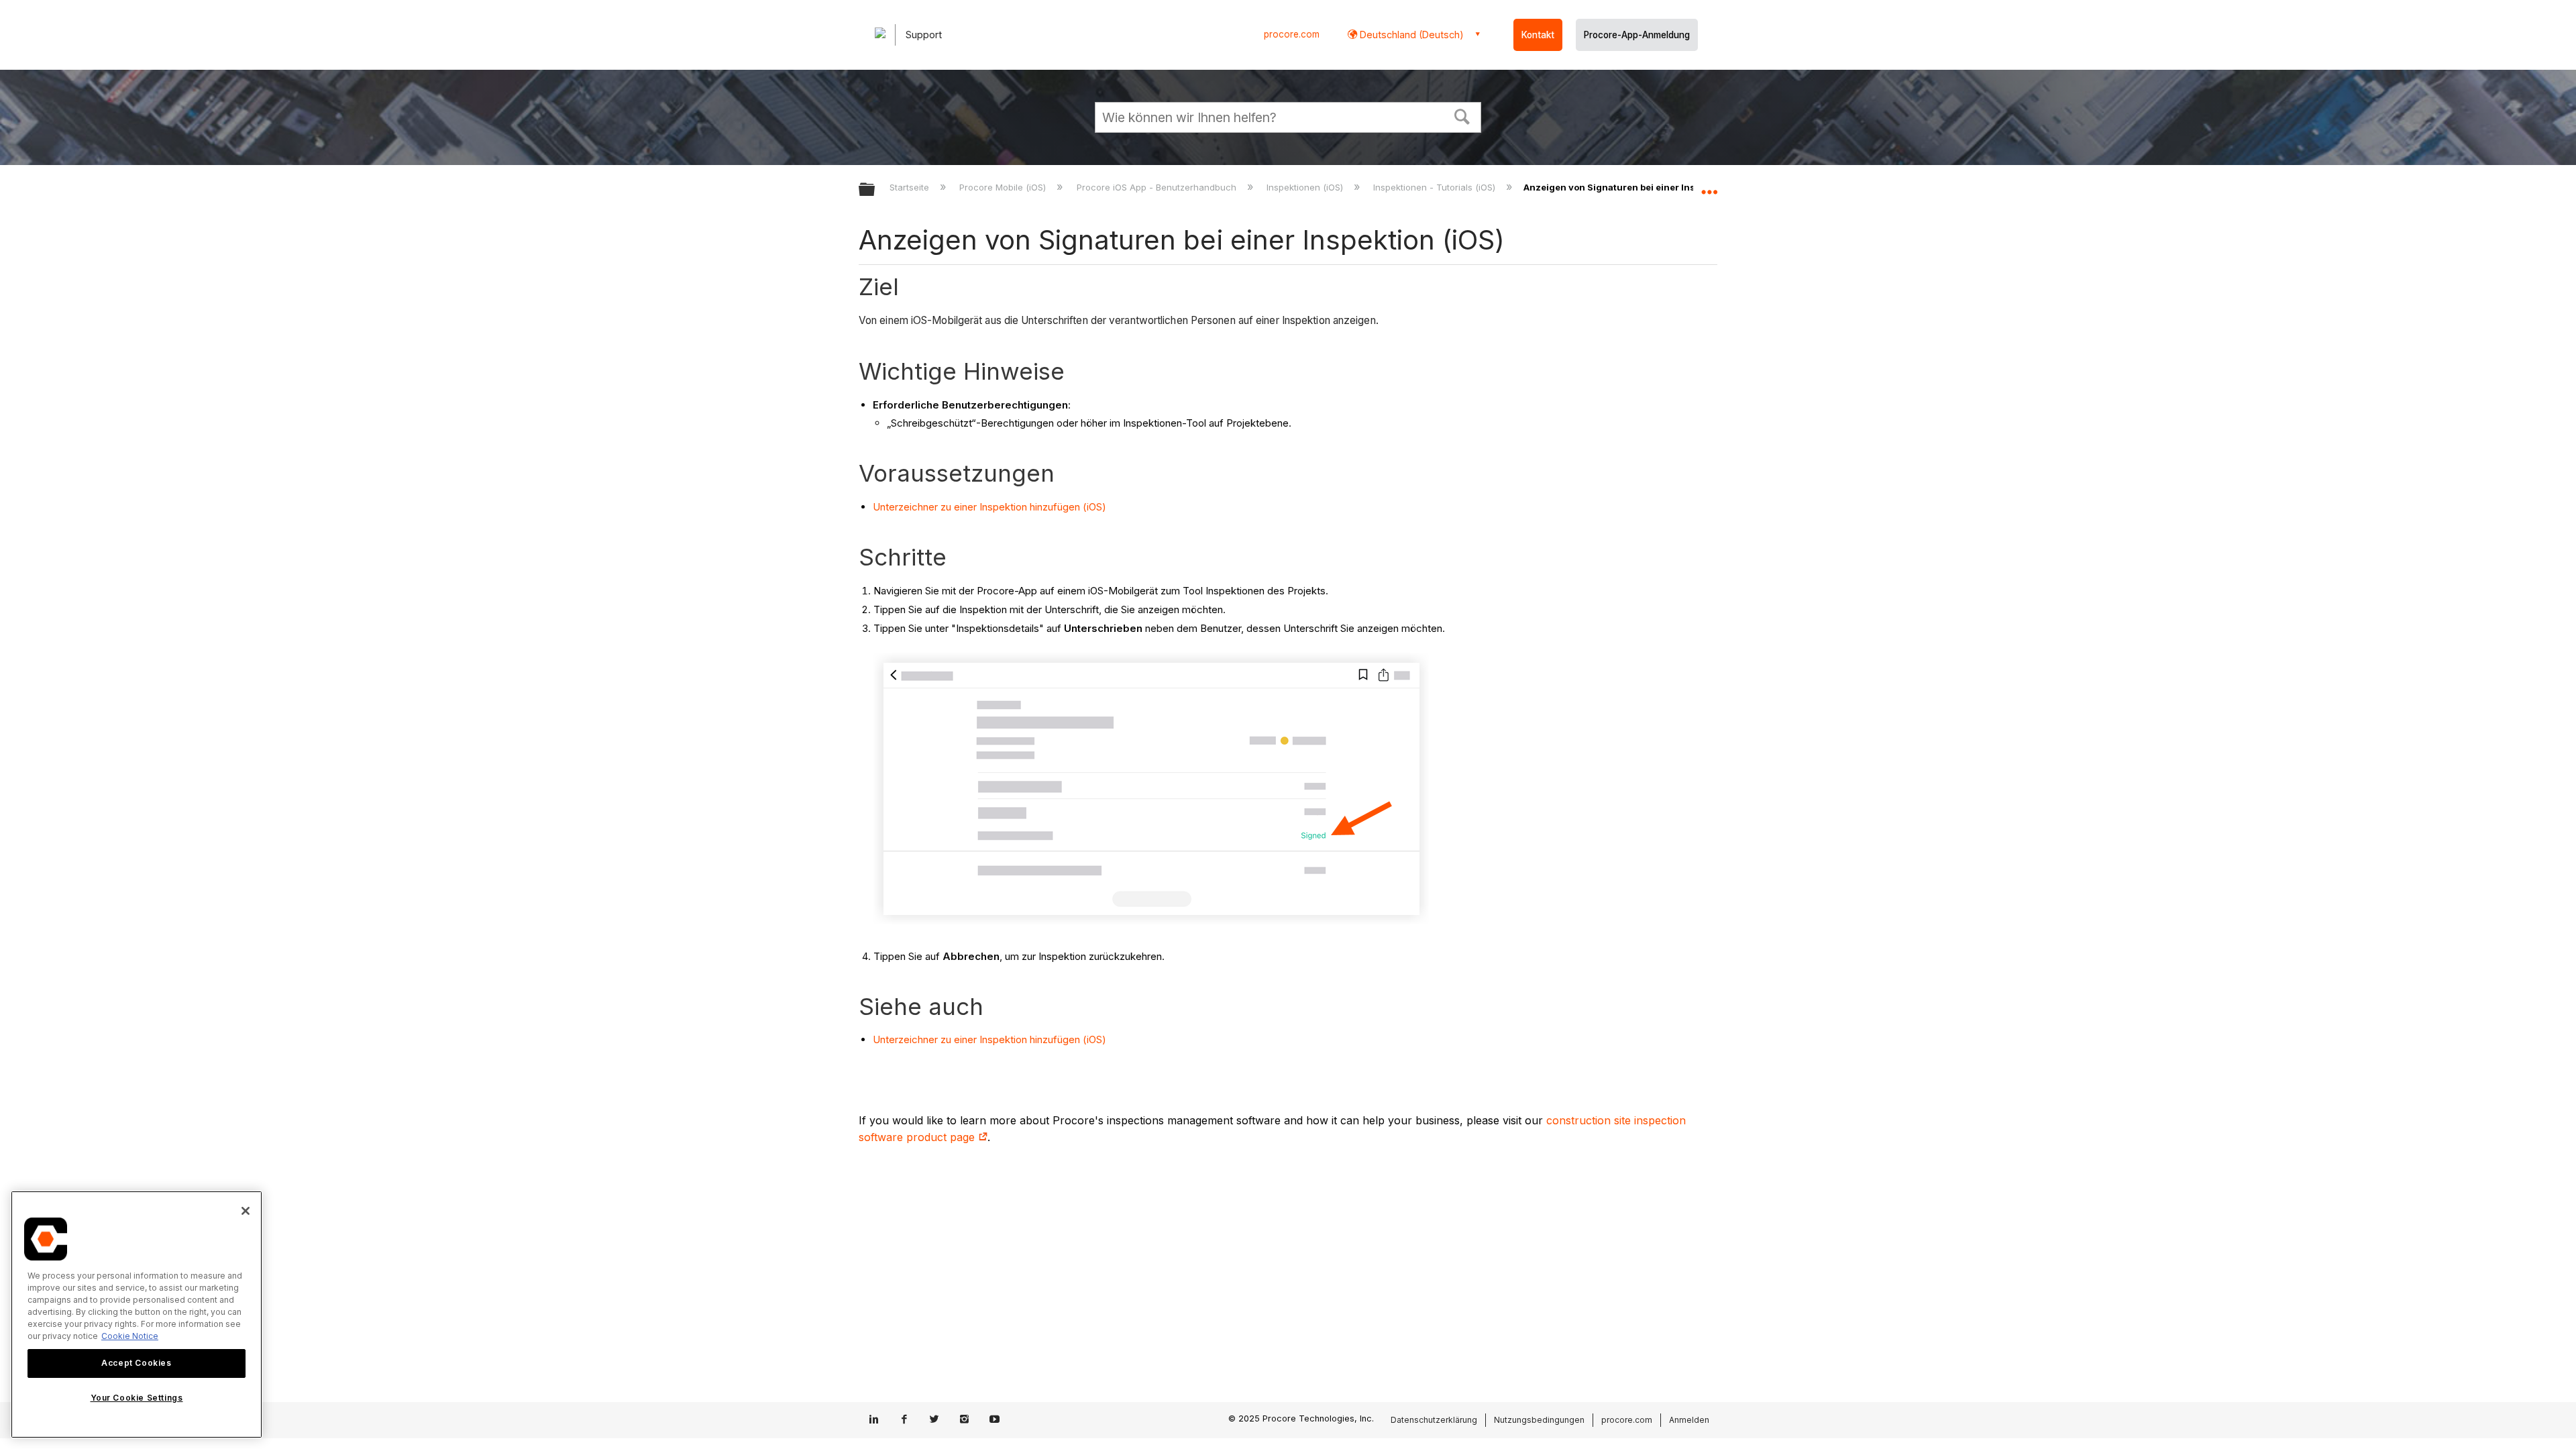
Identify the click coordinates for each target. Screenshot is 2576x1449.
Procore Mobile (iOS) (1004, 187)
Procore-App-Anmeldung (1637, 35)
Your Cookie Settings (137, 1398)
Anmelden (1689, 1420)
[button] (1462, 115)
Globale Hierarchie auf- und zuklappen (875, 190)
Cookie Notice (130, 1336)
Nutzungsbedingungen (1539, 1420)
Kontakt (1538, 35)
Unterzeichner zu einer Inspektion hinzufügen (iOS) (989, 507)
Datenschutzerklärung (1434, 1420)
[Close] (246, 1211)
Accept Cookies (136, 1363)
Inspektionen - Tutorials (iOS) (1436, 187)
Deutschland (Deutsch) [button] (1410, 35)
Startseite (911, 187)
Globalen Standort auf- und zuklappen (1709, 186)
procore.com (1292, 34)
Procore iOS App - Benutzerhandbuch (1158, 187)
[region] (137, 1314)
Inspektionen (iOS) (1306, 187)
